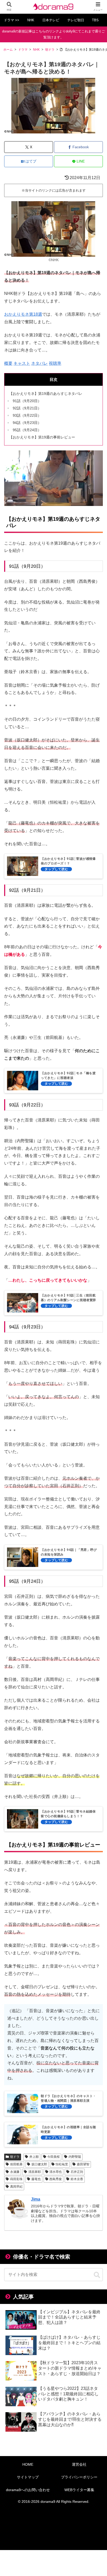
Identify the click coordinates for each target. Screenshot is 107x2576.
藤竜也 (36, 2179)
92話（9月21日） (27, 408)
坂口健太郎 (39, 2164)
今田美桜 (53, 2157)
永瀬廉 (15, 2172)
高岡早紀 (16, 2187)
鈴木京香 (77, 2179)
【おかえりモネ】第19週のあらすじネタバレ (46, 394)
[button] (97, 2275)
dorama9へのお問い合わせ (28, 2490)
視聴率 (55, 363)
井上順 (34, 2157)
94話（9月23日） (27, 423)
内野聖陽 (75, 2157)
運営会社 (79, 2464)
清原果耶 (35, 2172)
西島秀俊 (56, 2179)
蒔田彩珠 (16, 2179)
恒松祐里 (62, 2164)
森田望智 (83, 2164)
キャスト (22, 363)
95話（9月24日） (27, 430)
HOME (28, 2464)
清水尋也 (56, 2172)
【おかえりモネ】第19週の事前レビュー (42, 437)
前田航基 (16, 2164)
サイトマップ (28, 2477)
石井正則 (77, 2172)
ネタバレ (39, 363)
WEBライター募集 (79, 2490)
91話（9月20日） (27, 401)
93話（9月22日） (27, 415)
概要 (8, 363)
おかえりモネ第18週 (23, 314)
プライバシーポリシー (79, 2477)
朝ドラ (15, 2157)
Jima (36, 2199)
